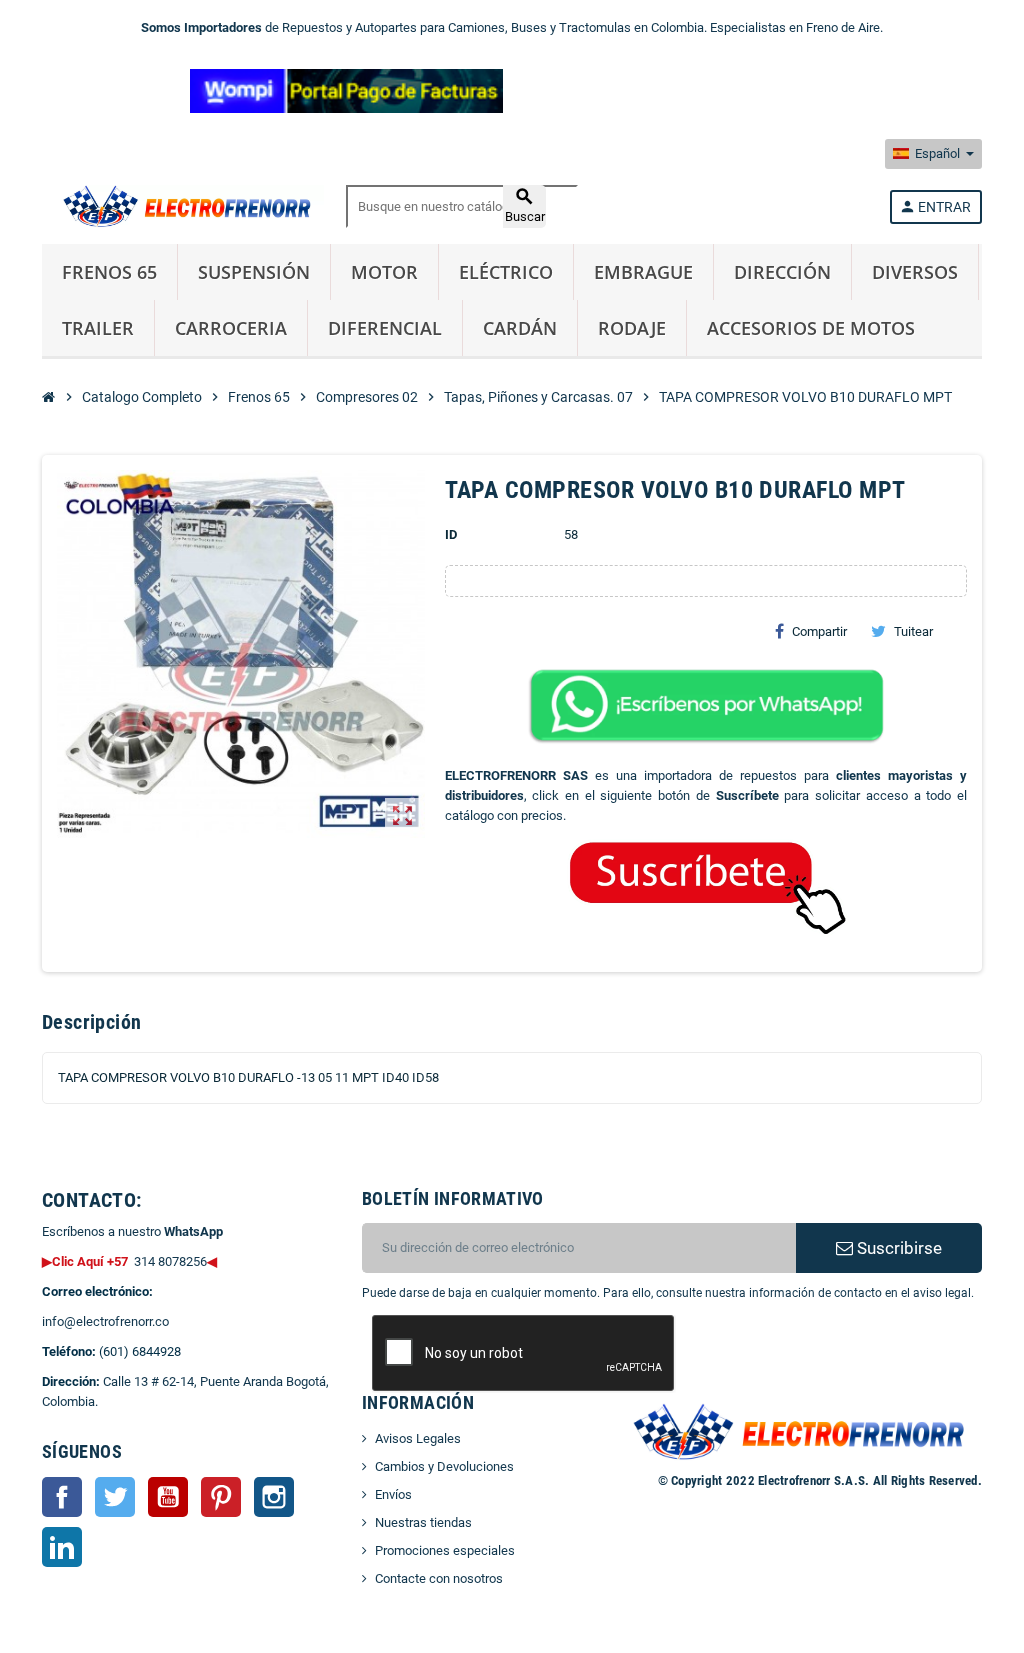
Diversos (915, 272)
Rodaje (632, 328)
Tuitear (913, 631)
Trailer (98, 328)
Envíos (393, 1494)
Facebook (62, 1497)
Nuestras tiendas (423, 1522)
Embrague (643, 272)
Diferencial (385, 328)
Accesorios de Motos (811, 328)
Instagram (274, 1497)
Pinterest (221, 1497)
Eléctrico (506, 272)
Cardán (520, 328)
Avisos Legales (418, 1438)
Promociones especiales (445, 1550)
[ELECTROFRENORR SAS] (183, 205)
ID (451, 534)
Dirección (782, 272)
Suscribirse (897, 1248)
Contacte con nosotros (439, 1578)
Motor (384, 272)
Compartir (819, 631)
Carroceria (231, 328)
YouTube (168, 1497)
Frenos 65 (109, 272)
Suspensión (254, 272)
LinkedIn (62, 1547)
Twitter (115, 1497)
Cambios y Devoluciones (444, 1466)
